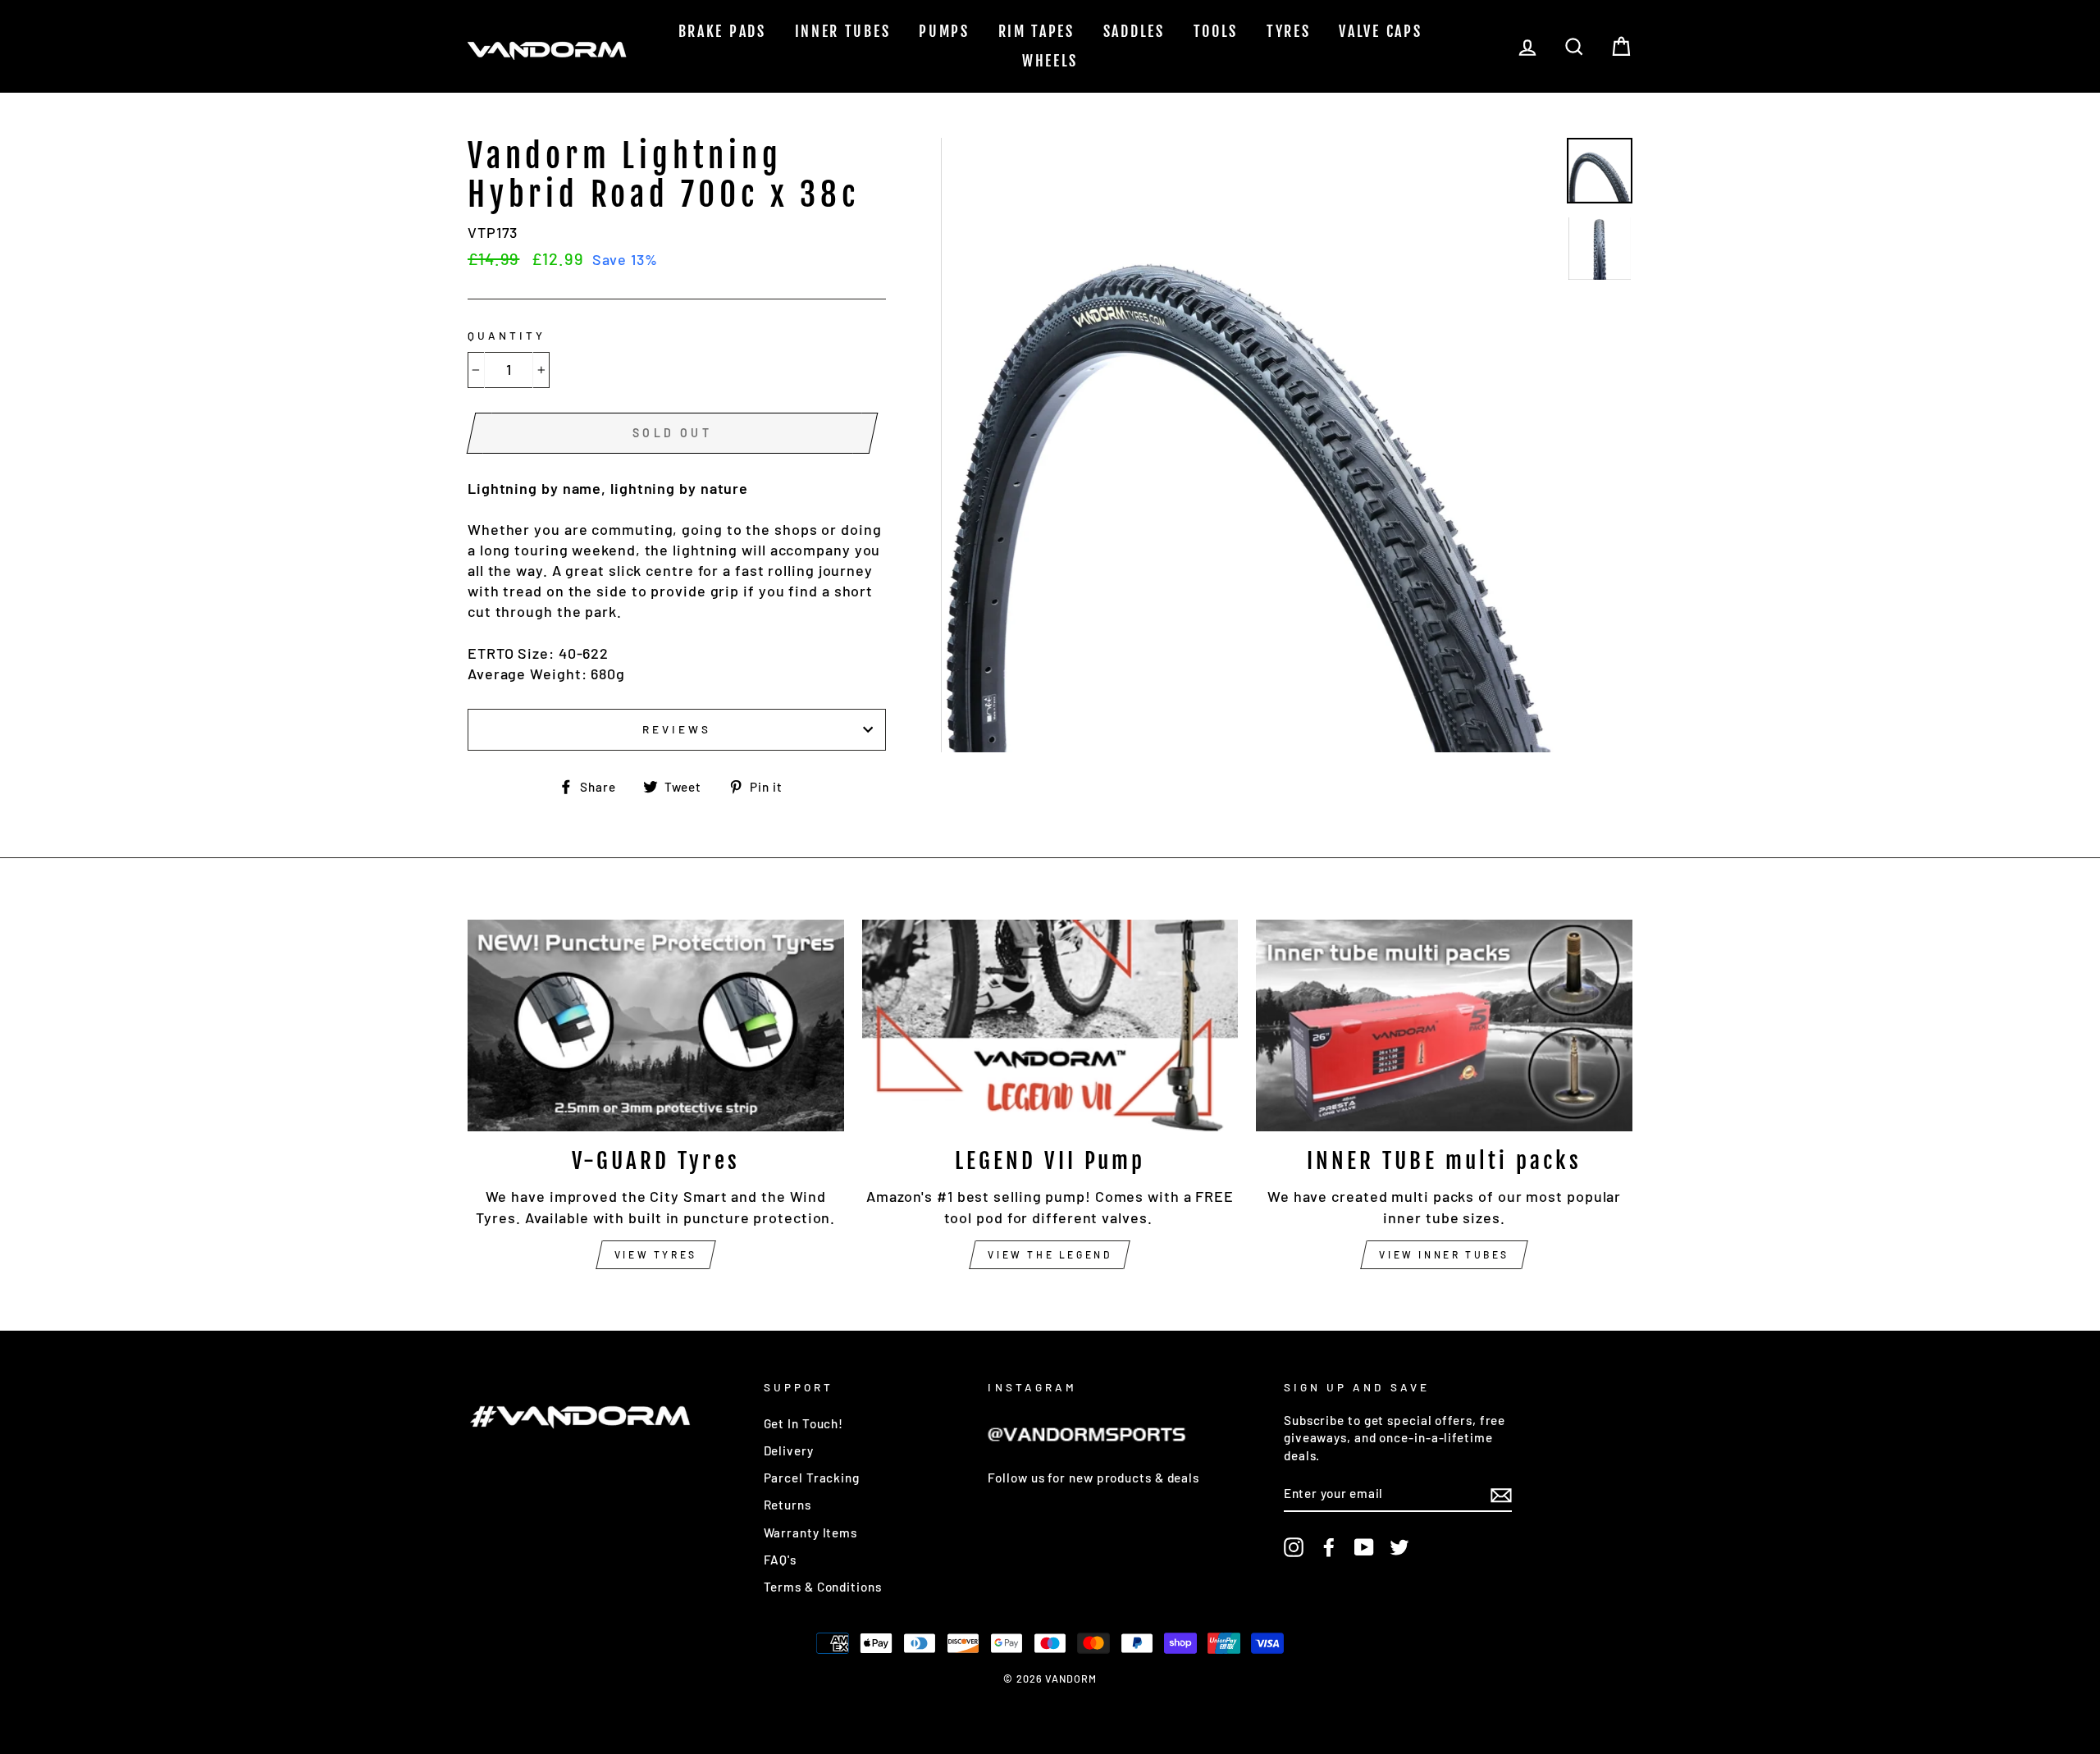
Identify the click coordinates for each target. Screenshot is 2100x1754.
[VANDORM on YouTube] (1364, 1546)
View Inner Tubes (1444, 1254)
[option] (1248, 445)
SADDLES (1134, 31)
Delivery (789, 1450)
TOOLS (1216, 31)
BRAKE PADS (722, 31)
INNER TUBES (843, 31)
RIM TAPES (1036, 31)
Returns (787, 1505)
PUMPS (944, 31)
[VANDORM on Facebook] (1329, 1546)
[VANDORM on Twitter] (1399, 1546)
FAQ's (781, 1560)
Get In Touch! (804, 1423)
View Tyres (656, 1254)
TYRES (1289, 31)
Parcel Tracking (812, 1478)
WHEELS (1050, 61)
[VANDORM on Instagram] (1294, 1546)
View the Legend (1050, 1254)
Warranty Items (811, 1532)
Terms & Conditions (823, 1587)
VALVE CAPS (1380, 31)
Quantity (507, 335)
